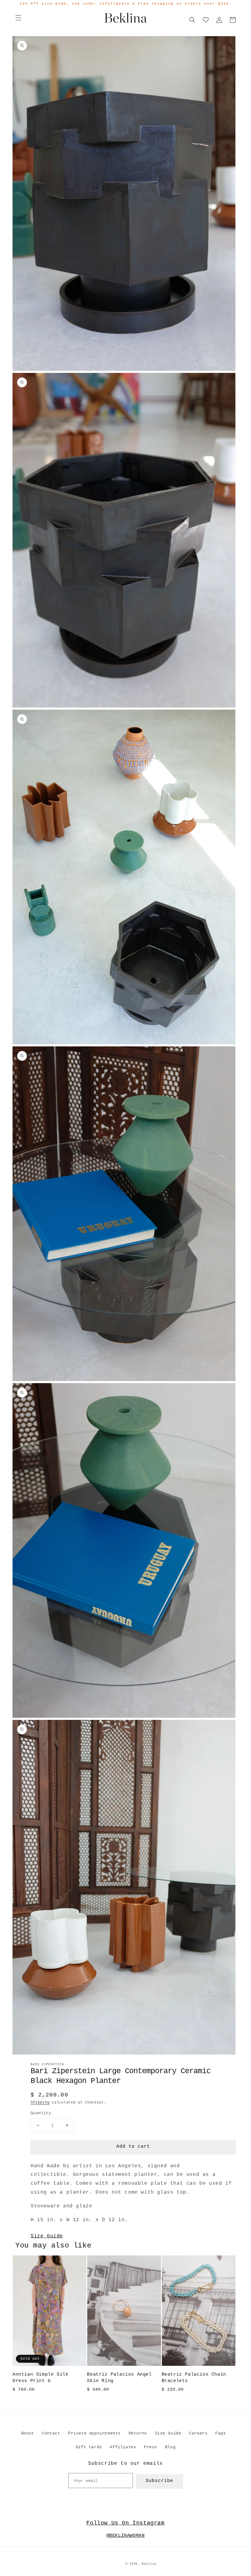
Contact (51, 2433)
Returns (138, 2433)
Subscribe (159, 2481)
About (27, 2433)
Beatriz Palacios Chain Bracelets (194, 2378)
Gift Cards (89, 2447)
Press (150, 2447)
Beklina (149, 2564)
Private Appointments (94, 2433)
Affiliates (123, 2447)
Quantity (41, 2113)
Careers (198, 2433)
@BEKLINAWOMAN (126, 2536)
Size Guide (47, 2236)
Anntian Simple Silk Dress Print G (40, 2378)
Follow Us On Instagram (125, 2523)
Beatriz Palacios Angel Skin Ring (119, 2378)
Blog (170, 2447)
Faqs (220, 2433)
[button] (18, 18)
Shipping (40, 2103)
